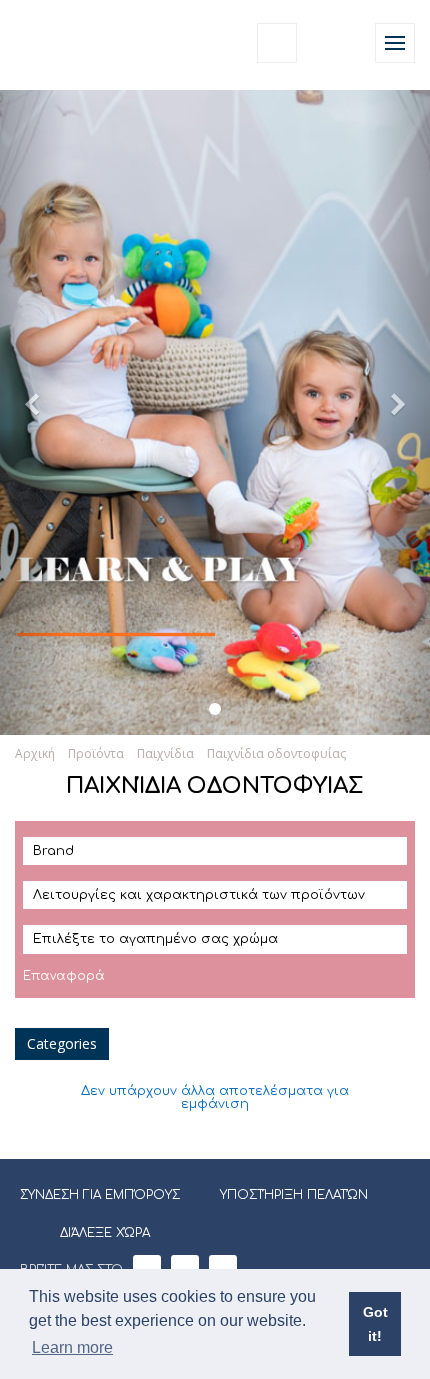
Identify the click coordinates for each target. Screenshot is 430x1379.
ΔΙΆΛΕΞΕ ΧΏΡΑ (105, 1233)
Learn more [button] (72, 1347)
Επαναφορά (64, 976)
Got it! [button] (375, 1324)
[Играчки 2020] (215, 709)
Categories (62, 1043)
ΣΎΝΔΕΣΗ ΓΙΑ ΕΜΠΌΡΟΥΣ (100, 1195)
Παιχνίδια (165, 753)
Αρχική (35, 753)
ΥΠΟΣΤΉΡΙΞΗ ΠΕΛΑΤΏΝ (294, 1195)
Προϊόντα (96, 753)
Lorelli (62, 42)
